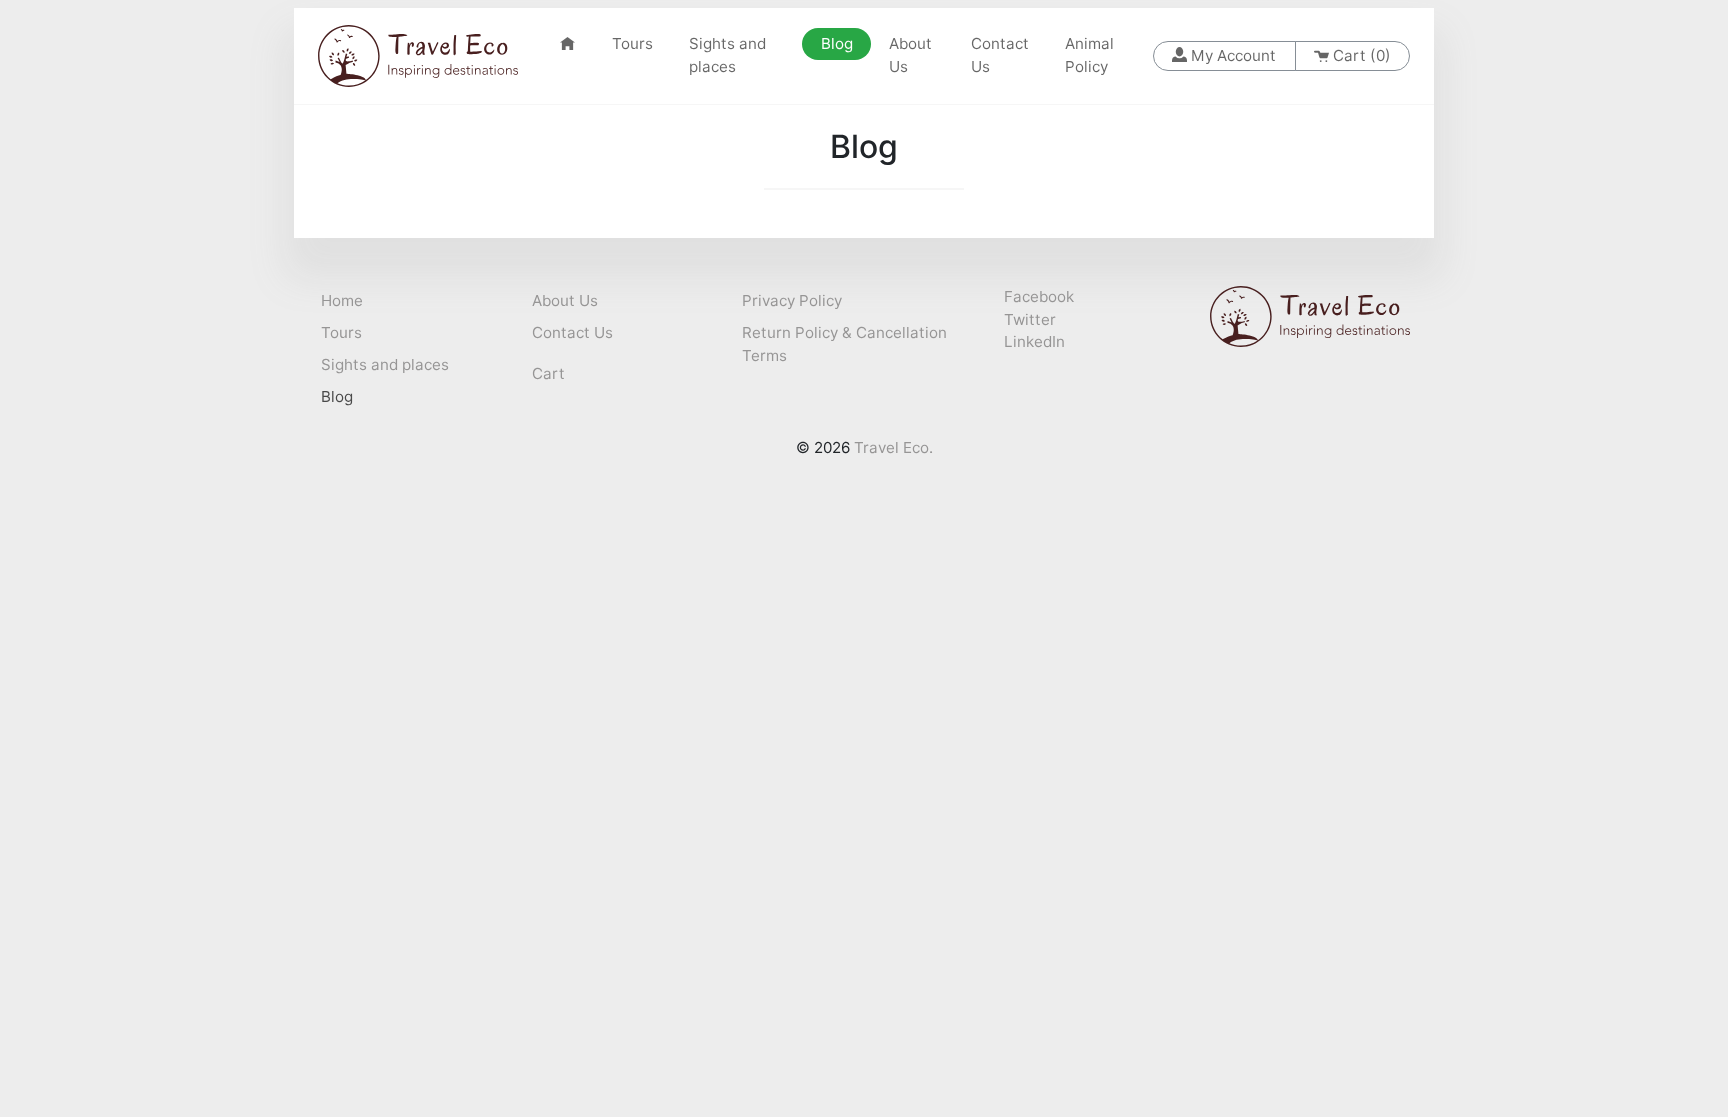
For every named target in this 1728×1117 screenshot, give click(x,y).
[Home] (567, 44)
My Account (1231, 55)
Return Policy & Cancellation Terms (844, 344)
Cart (548, 373)
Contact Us (1000, 55)
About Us (910, 55)
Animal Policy (1089, 55)
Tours (632, 43)
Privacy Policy (792, 300)
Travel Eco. (893, 447)
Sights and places (727, 55)
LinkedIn (1034, 341)
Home (342, 300)
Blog (845, 43)
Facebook (1039, 296)
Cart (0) (1360, 55)
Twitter (1030, 319)
